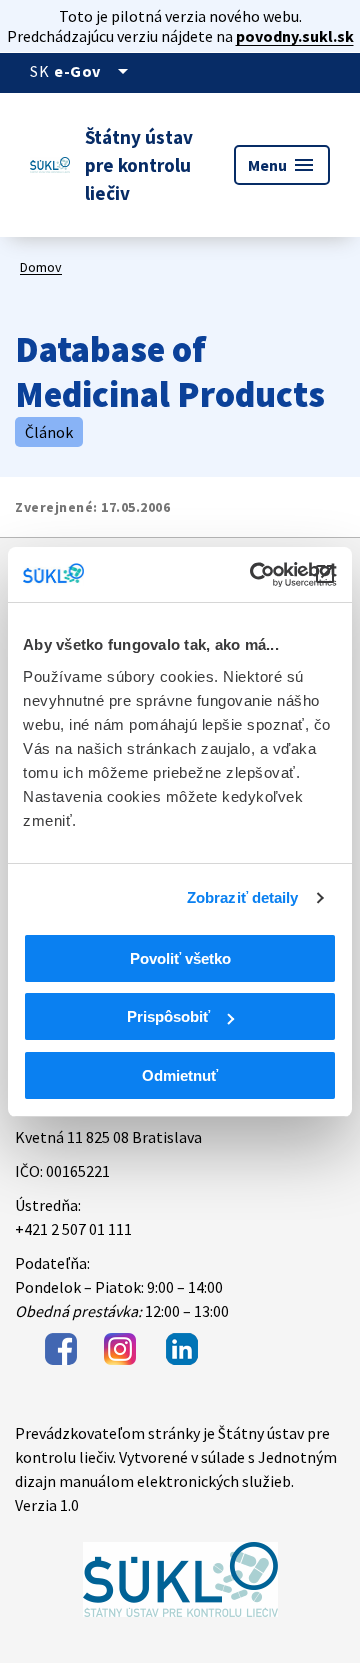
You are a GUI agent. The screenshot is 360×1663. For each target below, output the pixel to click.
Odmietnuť (180, 1075)
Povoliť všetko (180, 958)
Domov (41, 267)
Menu (282, 165)
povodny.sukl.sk (295, 36)
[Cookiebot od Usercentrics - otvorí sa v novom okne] (254, 575)
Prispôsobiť (168, 1016)
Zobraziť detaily (243, 897)
